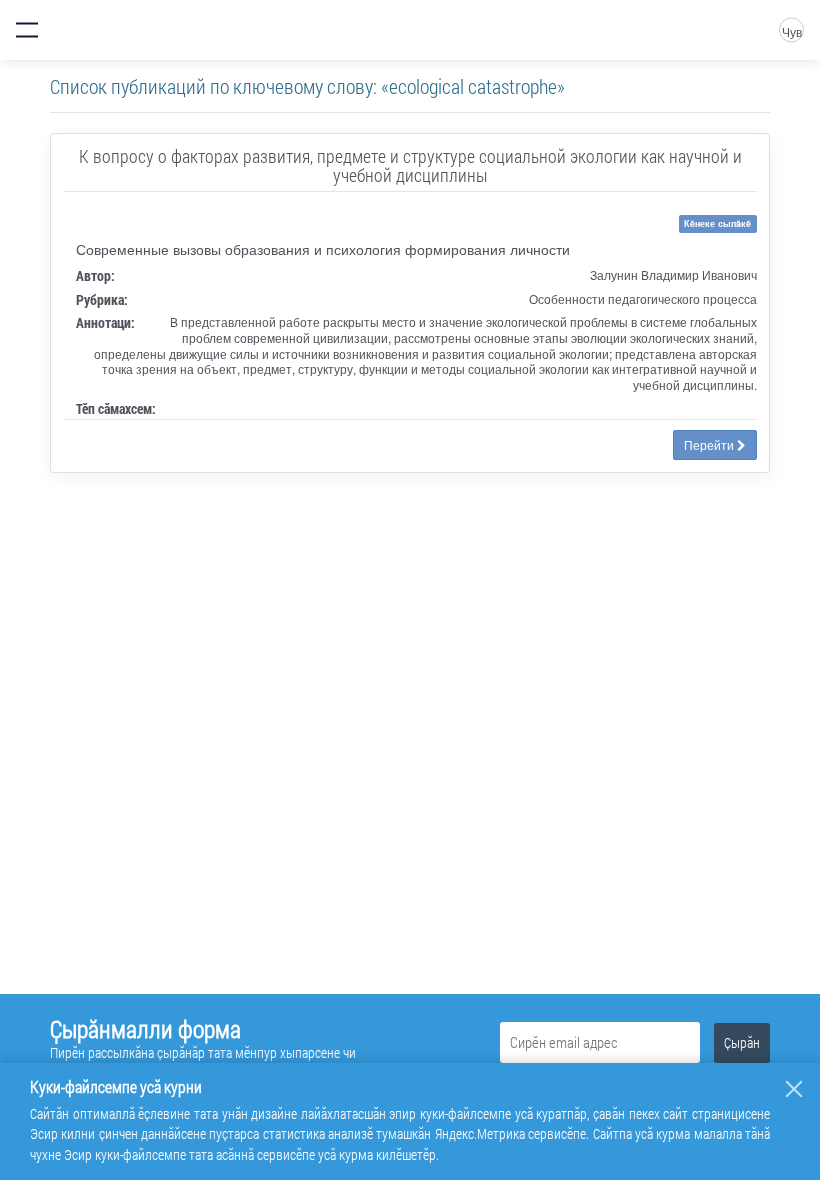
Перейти (710, 444)
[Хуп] (794, 1089)
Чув (792, 31)
